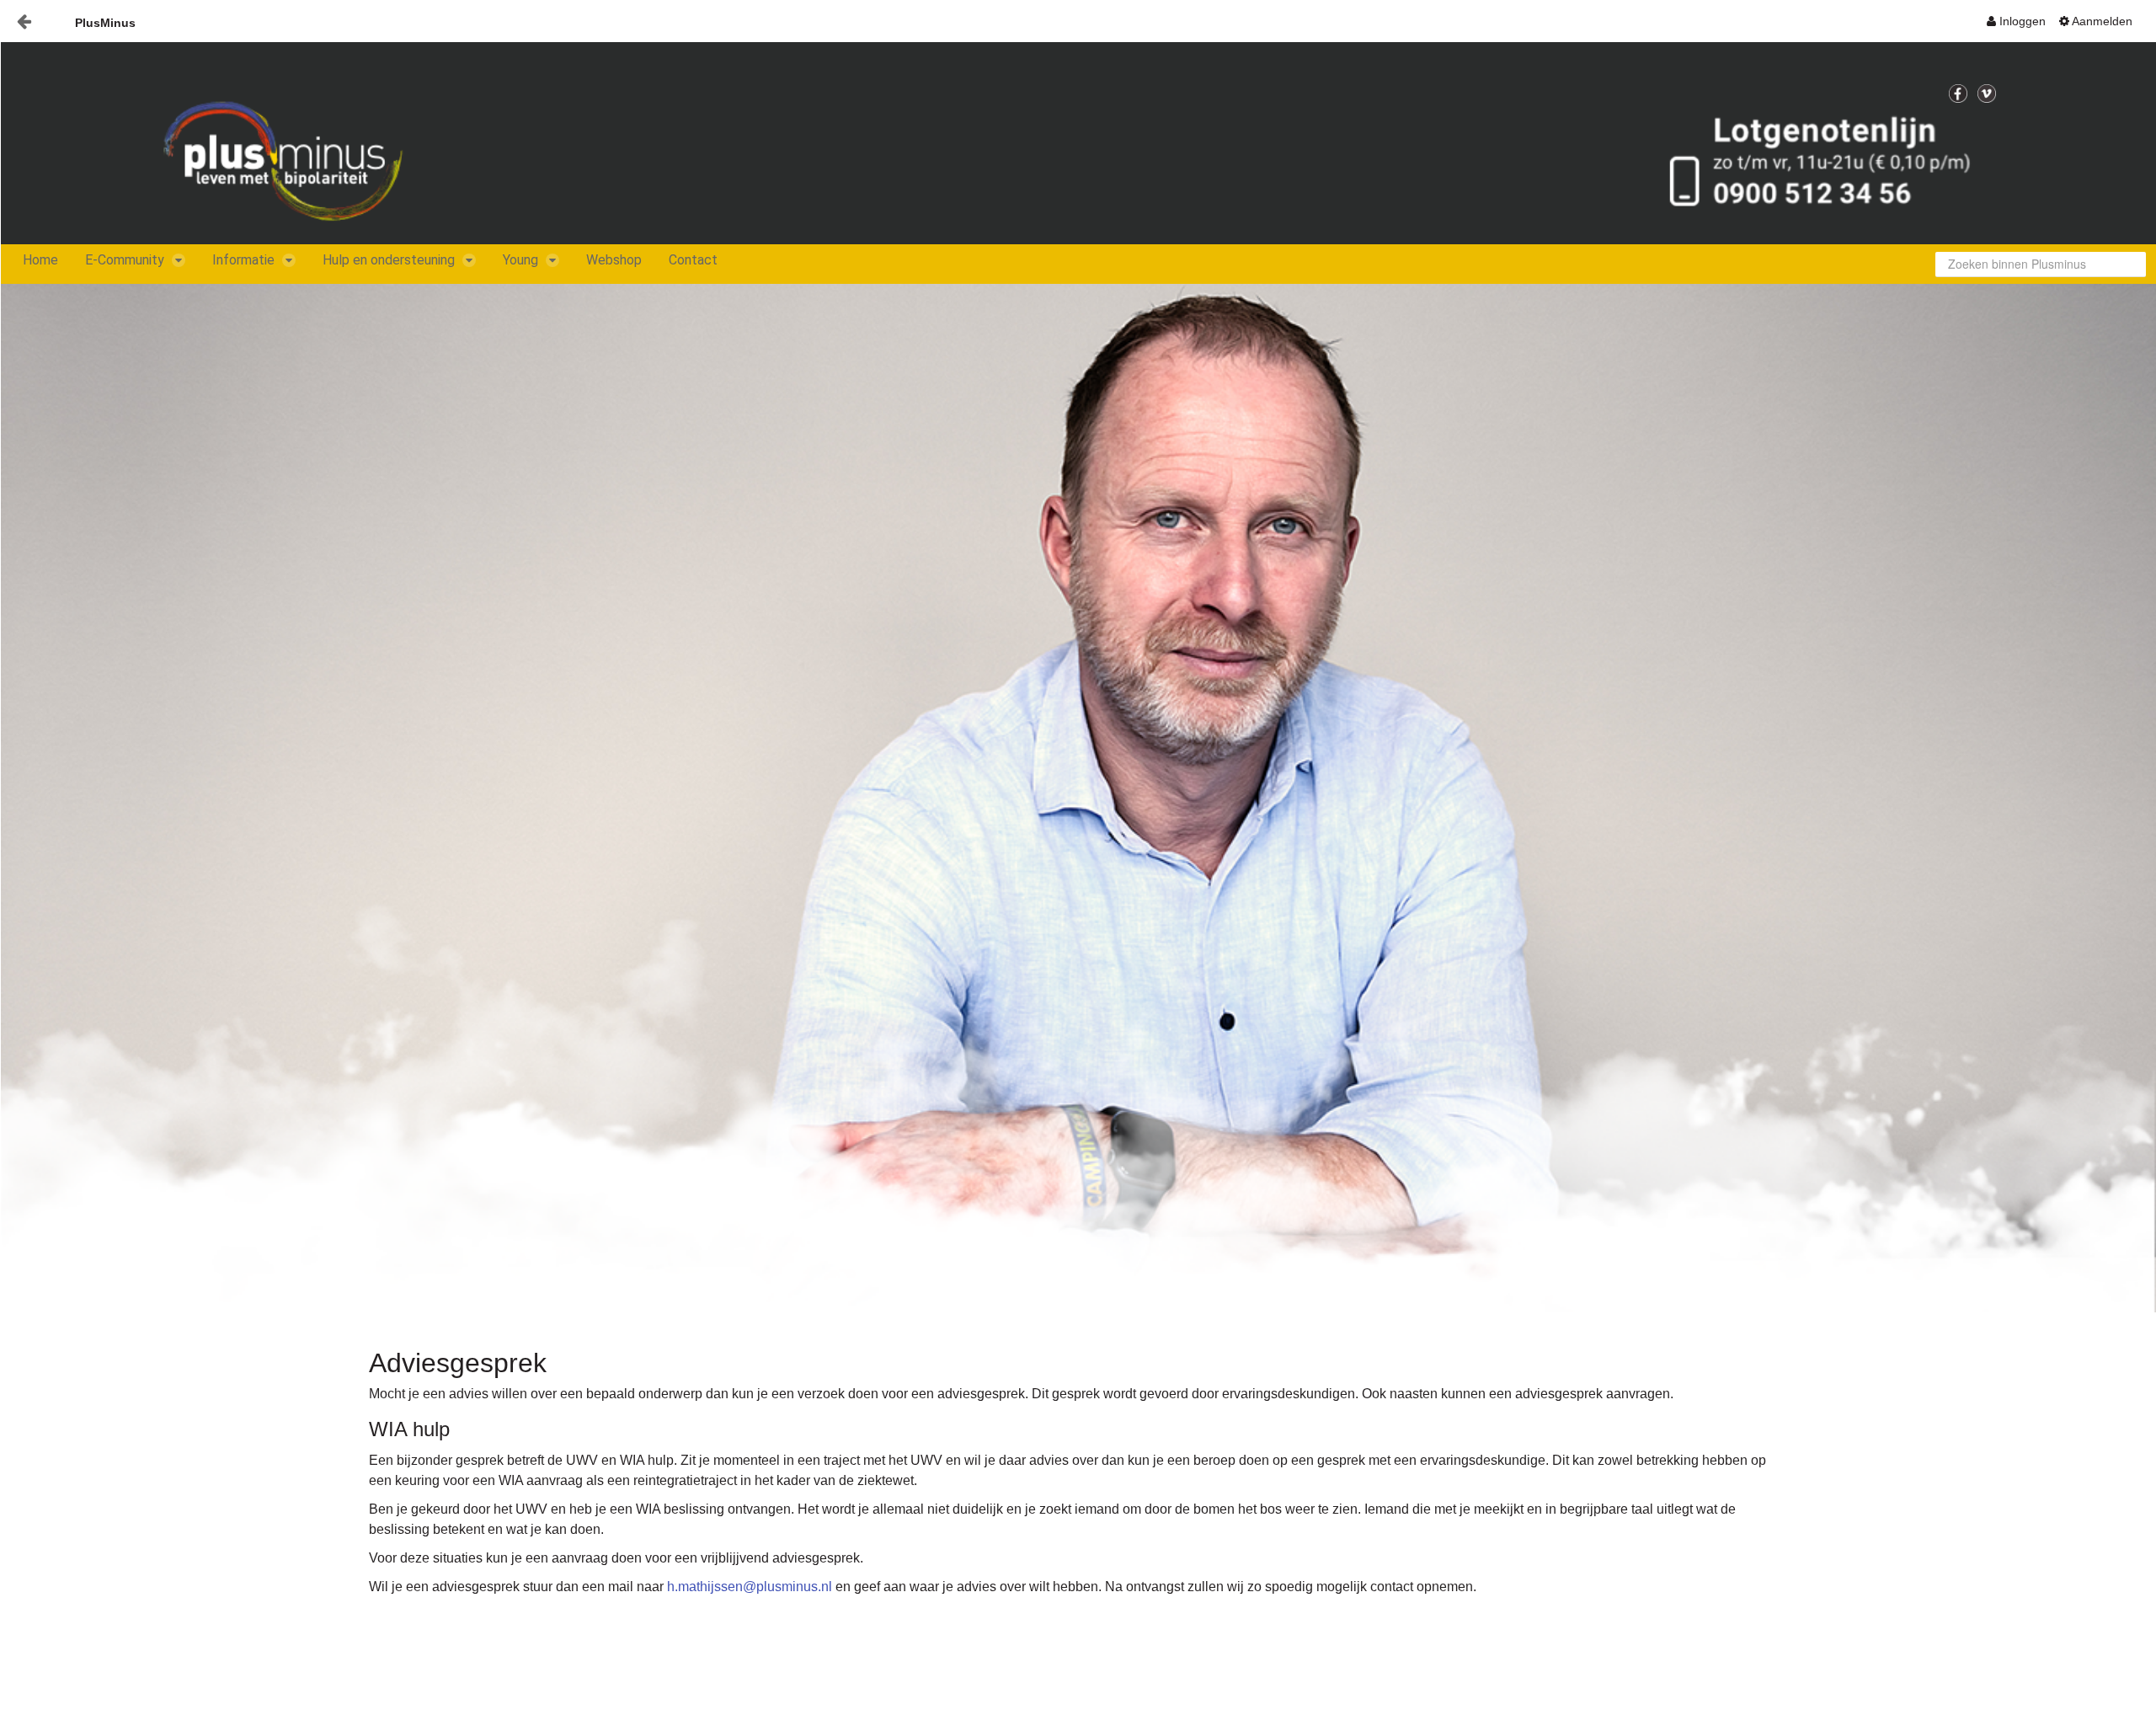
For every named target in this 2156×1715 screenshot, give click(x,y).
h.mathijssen (705, 1587)
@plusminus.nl (787, 1587)
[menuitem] (2016, 21)
